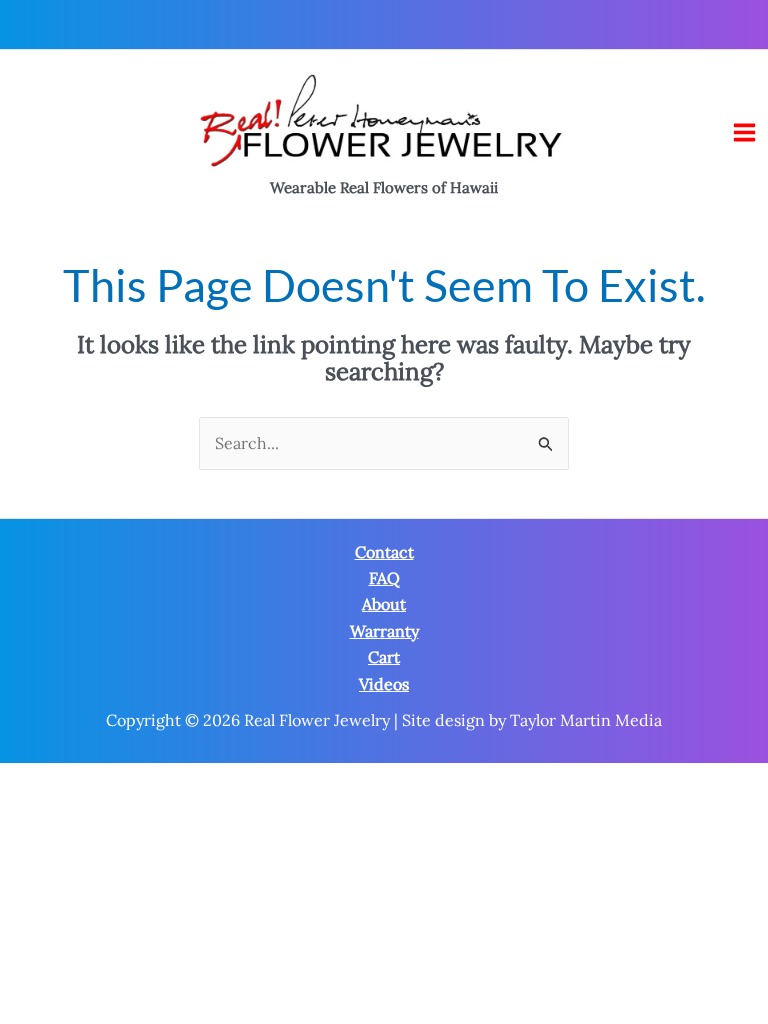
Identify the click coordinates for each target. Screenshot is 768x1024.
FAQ (384, 578)
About (384, 604)
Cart (384, 657)
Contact (384, 552)
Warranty (384, 631)
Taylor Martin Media (586, 720)
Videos (384, 684)
